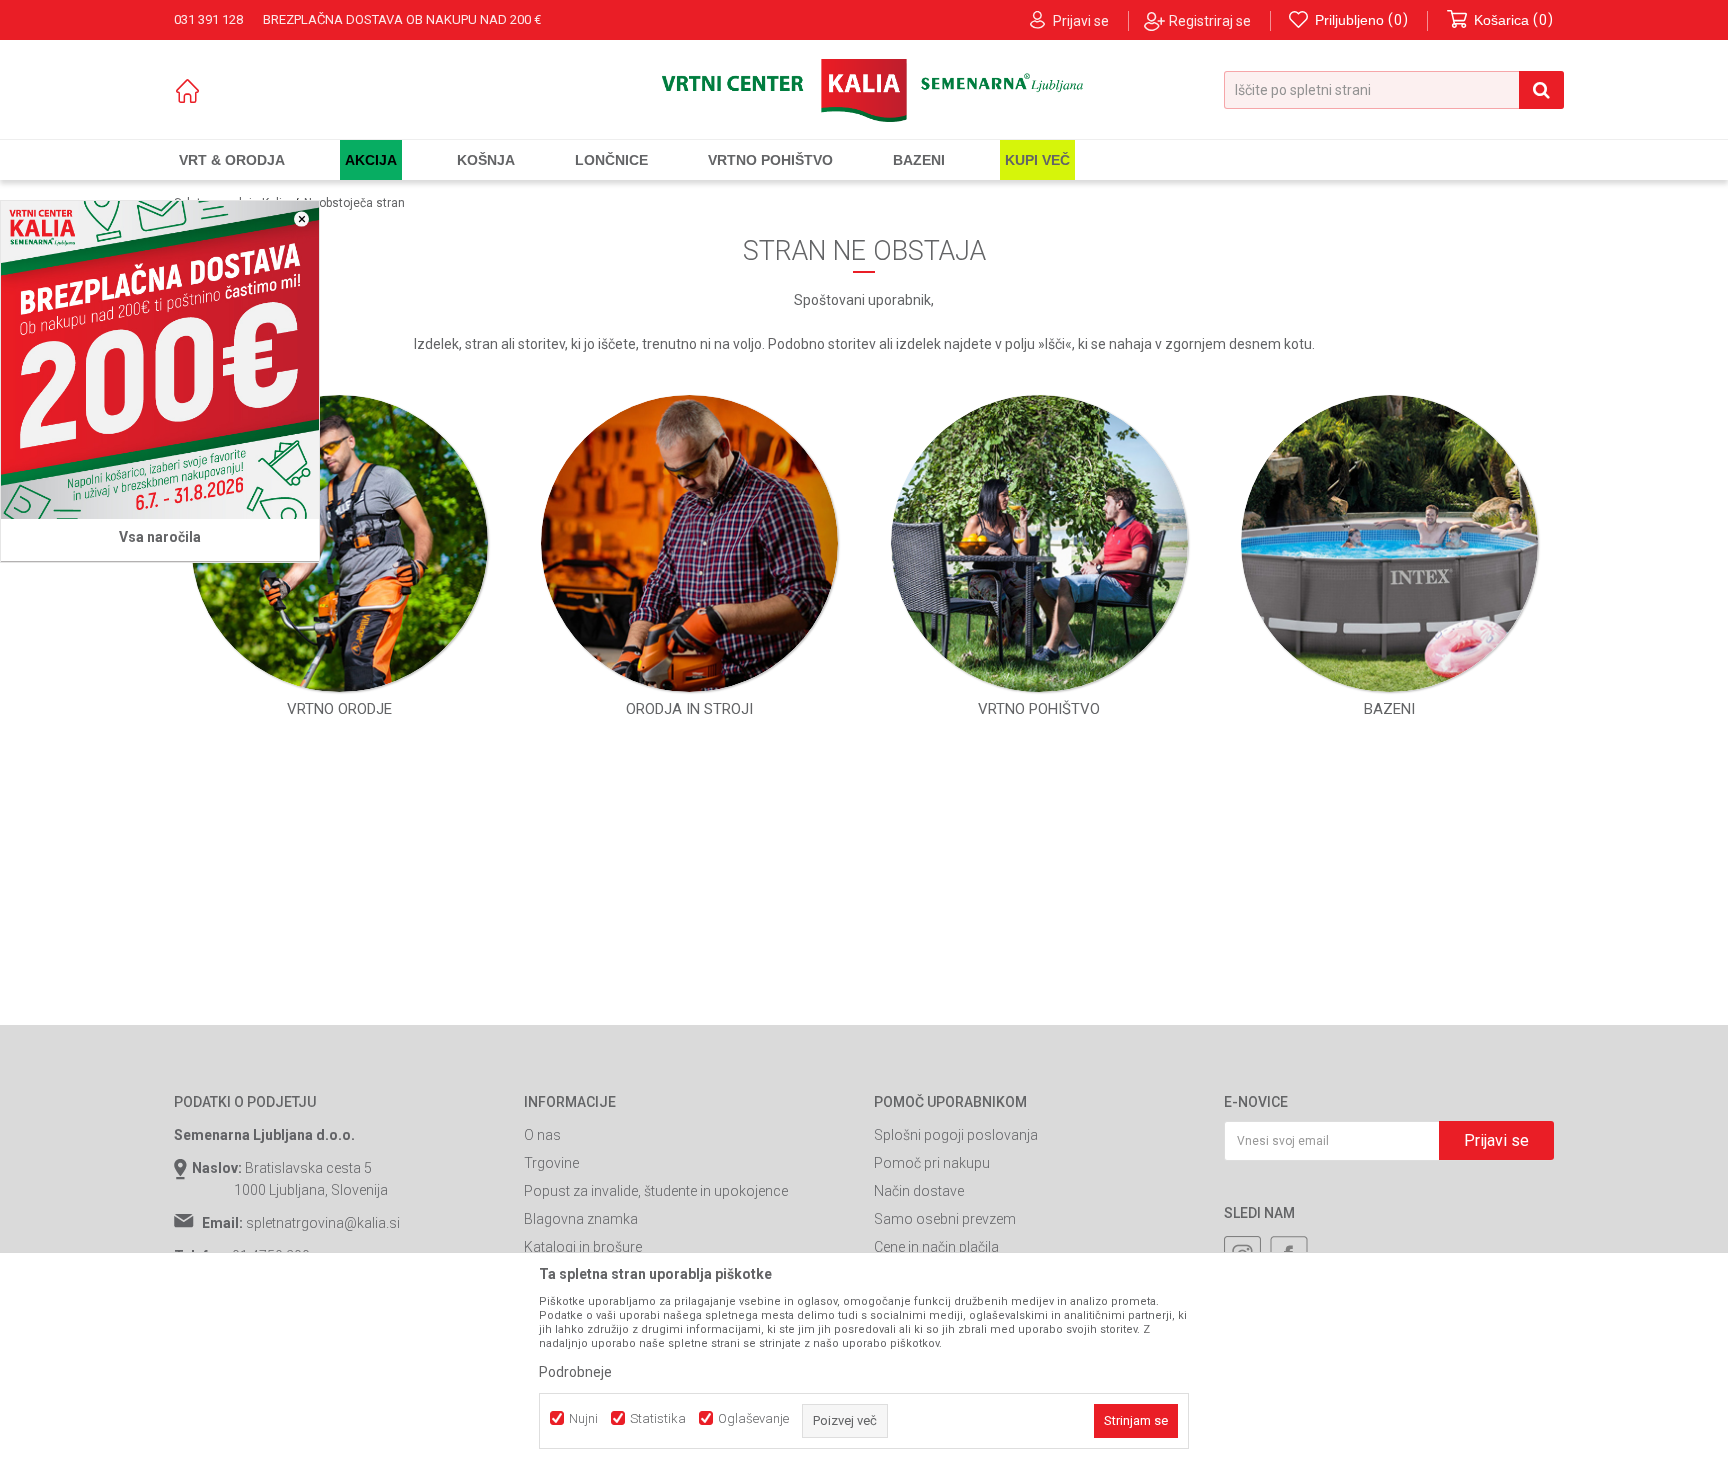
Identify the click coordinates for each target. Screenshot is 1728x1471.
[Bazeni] (1389, 543)
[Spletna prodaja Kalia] (863, 90)
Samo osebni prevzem (945, 1219)
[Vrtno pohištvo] (1039, 543)
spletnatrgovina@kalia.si (323, 1223)
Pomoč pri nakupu (932, 1163)
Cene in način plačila (936, 1247)
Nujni (583, 1418)
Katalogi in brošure (583, 1247)
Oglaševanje (753, 1418)
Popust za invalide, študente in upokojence (656, 1191)
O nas (542, 1135)
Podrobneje (575, 1372)
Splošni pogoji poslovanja (956, 1135)
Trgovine (551, 1163)
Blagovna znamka (581, 1219)
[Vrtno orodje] (339, 543)
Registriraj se (1210, 21)
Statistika (658, 1418)
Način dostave (919, 1191)
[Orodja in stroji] (689, 543)
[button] (1394, 90)
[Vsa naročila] (160, 360)
